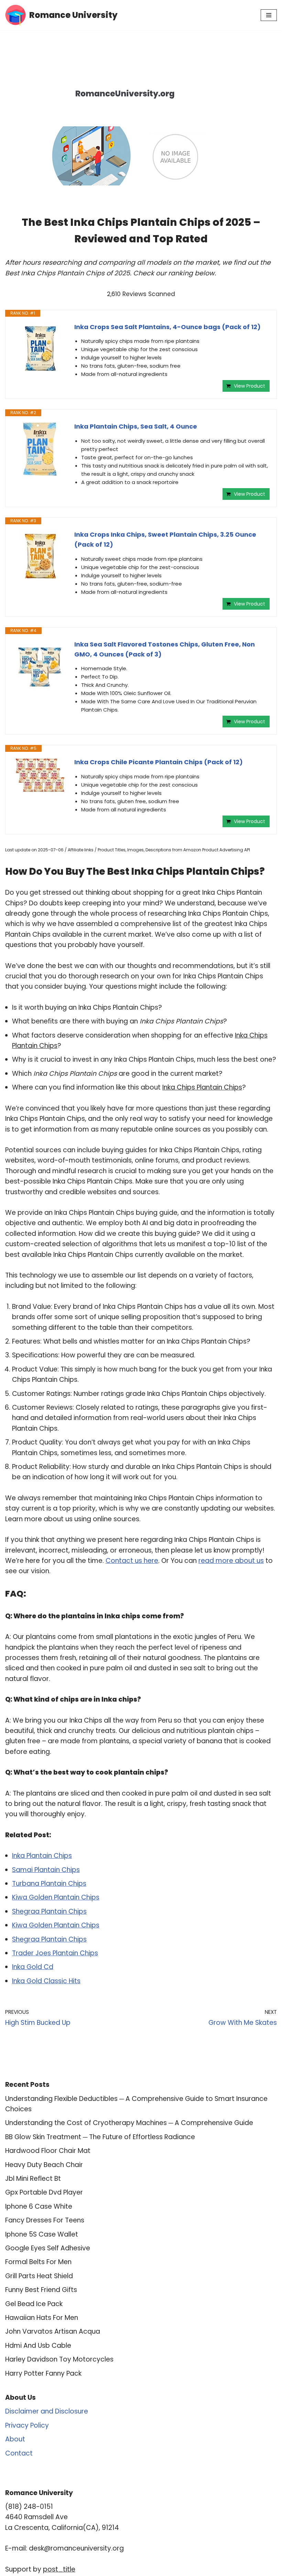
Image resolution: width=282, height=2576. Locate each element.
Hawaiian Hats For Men (42, 2318)
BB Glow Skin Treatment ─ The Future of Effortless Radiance (100, 2137)
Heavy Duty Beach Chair (44, 2165)
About (15, 2439)
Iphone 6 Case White (39, 2206)
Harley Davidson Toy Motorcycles (59, 2359)
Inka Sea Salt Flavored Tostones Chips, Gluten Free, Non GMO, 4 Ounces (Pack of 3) (165, 649)
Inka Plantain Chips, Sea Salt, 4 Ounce (136, 426)
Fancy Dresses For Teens (45, 2220)
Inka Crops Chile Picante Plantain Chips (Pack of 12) (159, 762)
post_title (59, 2569)
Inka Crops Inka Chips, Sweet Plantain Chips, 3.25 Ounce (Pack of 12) (165, 539)
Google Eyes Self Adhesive (48, 2248)
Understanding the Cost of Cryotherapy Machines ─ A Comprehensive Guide (129, 2123)
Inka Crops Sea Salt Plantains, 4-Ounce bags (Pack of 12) (167, 327)
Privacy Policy (27, 2425)
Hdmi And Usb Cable (38, 2346)
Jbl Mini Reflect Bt (33, 2179)
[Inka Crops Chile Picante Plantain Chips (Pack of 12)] (40, 776)
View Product (250, 386)
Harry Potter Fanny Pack (43, 2373)
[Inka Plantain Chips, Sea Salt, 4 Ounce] (40, 449)
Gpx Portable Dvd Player (44, 2192)
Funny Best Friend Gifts (41, 2290)
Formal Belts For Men (38, 2262)
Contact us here (132, 1561)
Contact (19, 2453)
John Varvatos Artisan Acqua (53, 2331)
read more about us (231, 1561)
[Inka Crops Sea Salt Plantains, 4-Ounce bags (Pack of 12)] (40, 350)
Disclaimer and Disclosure (47, 2411)
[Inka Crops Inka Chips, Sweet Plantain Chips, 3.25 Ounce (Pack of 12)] (40, 557)
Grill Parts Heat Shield (39, 2276)
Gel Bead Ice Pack (34, 2304)
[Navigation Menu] (269, 15)
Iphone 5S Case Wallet (42, 2234)
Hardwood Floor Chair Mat (48, 2151)
